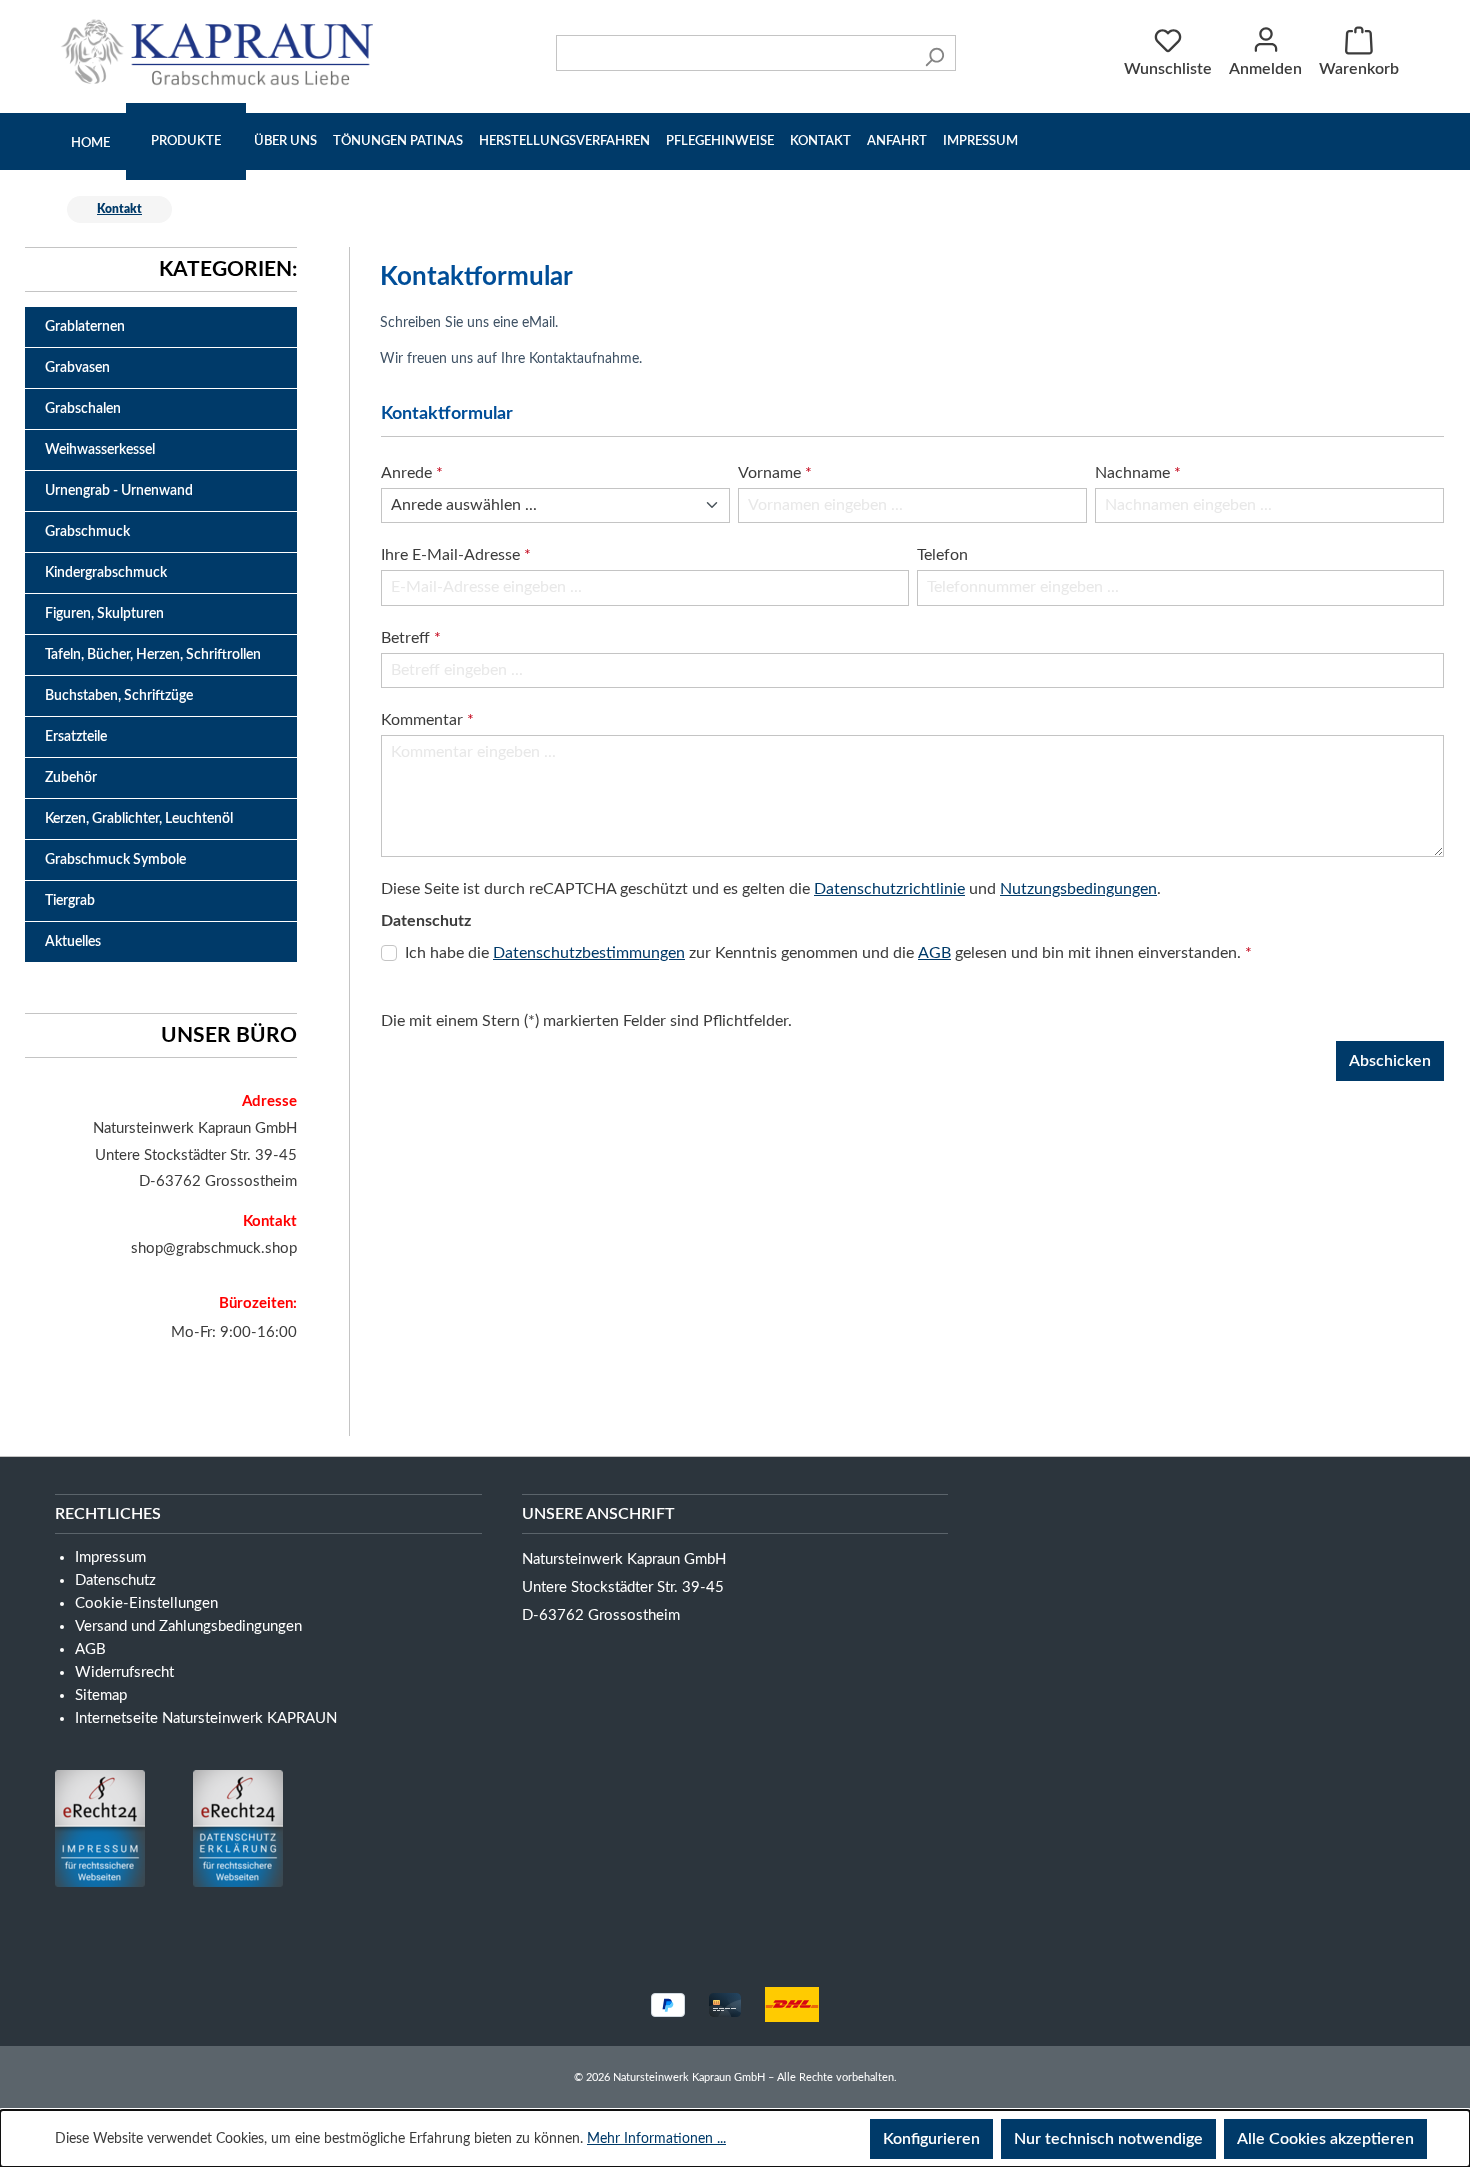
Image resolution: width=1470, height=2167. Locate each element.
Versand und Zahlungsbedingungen (188, 1626)
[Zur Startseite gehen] (222, 52)
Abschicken (1390, 1061)
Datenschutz (115, 1580)
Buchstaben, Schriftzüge (119, 696)
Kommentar (427, 720)
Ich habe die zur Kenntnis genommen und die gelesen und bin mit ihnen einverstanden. (828, 953)
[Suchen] (934, 53)
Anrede (412, 473)
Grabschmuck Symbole (115, 860)
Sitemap (101, 1695)
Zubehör (71, 778)
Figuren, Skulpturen (104, 614)
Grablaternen (85, 327)
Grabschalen (83, 409)
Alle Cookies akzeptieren (1325, 2139)
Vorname (775, 473)
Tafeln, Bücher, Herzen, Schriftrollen (153, 655)
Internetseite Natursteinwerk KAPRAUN (206, 1718)
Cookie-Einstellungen (146, 1603)
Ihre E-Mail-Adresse (456, 555)
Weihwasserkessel (100, 450)
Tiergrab (70, 901)
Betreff (411, 638)
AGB (934, 953)
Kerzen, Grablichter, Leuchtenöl (139, 819)
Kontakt (820, 141)
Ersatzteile (76, 737)
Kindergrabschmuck (106, 573)
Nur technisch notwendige (1108, 2139)
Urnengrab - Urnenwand (119, 491)
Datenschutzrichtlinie (889, 889)
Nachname (1138, 473)
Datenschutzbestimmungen (589, 953)
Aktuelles (73, 942)
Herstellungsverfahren (564, 141)
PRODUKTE (186, 141)
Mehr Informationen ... (656, 2139)
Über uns (285, 141)
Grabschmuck (87, 532)
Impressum (980, 141)
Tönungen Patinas (398, 141)
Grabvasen (77, 368)
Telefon (942, 555)
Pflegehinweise (720, 141)
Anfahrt (897, 141)
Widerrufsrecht (124, 1672)
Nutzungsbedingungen (1078, 889)
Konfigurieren (931, 2139)
